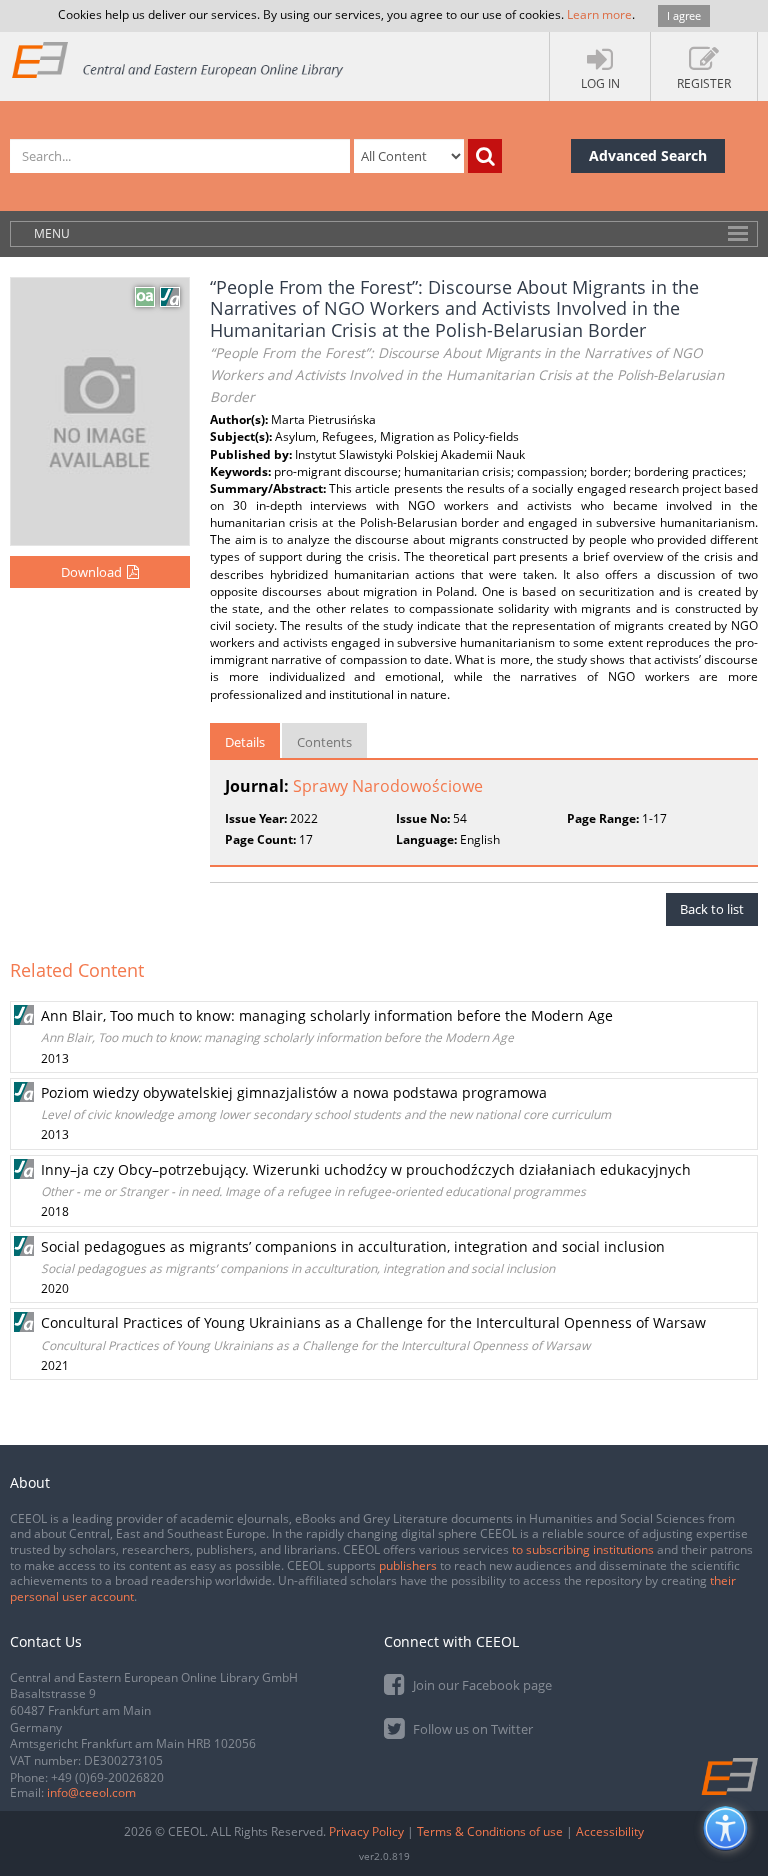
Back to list (712, 909)
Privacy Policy (366, 1831)
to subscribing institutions (583, 1549)
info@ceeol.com (91, 1792)
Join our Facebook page (481, 1685)
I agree (684, 15)
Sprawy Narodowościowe (388, 786)
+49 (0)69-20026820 (107, 1777)
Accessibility (610, 1831)
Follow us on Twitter (471, 1729)
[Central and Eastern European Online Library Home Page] (178, 59)
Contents (324, 742)
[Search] (485, 156)
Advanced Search (648, 155)
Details (245, 742)
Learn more (599, 14)
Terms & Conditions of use (490, 1831)
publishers (408, 1565)
